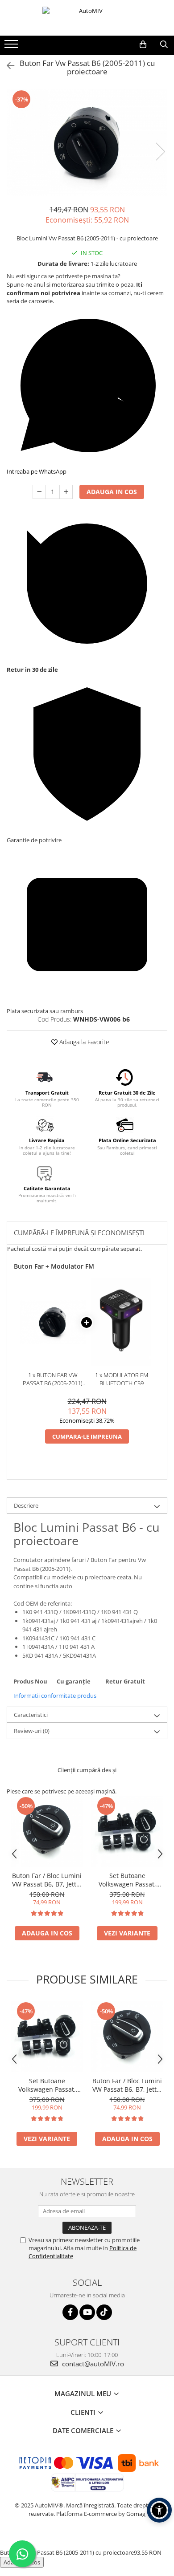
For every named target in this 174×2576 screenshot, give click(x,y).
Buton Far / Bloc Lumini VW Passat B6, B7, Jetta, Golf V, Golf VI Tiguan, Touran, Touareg (47, 1880)
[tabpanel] (87, 142)
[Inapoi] (7, 66)
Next (160, 152)
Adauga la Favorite (83, 1042)
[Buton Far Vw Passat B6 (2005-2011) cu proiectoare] (87, 142)
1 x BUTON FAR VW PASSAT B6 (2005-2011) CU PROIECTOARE (53, 1379)
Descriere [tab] (26, 1505)
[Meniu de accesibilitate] (159, 2510)
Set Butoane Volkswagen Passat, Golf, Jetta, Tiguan (127, 1880)
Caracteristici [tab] (31, 1715)
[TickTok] (104, 2312)
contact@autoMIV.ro (92, 2364)
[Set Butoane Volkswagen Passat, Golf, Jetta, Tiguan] (127, 1831)
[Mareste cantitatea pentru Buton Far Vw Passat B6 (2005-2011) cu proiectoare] (66, 492)
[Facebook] (70, 2312)
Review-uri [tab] (32, 1731)
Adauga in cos (112, 492)
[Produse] (12, 47)
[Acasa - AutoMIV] (87, 18)
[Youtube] (87, 2312)
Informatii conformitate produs (55, 1696)
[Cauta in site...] (164, 45)
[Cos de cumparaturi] (143, 45)
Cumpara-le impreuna (87, 1436)
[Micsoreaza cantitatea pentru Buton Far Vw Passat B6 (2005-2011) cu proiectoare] (39, 492)
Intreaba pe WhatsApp (37, 471)
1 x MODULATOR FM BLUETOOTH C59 (122, 1379)
